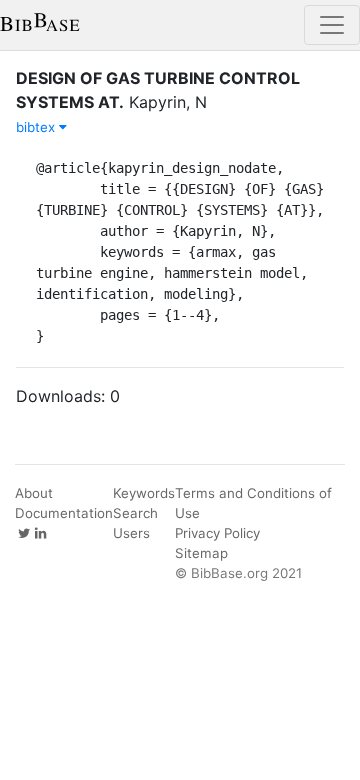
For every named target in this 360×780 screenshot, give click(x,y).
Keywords (144, 493)
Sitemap (201, 553)
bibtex (37, 127)
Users (131, 533)
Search (135, 513)
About (34, 493)
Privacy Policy (217, 533)
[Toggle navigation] (332, 25)
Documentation (64, 513)
